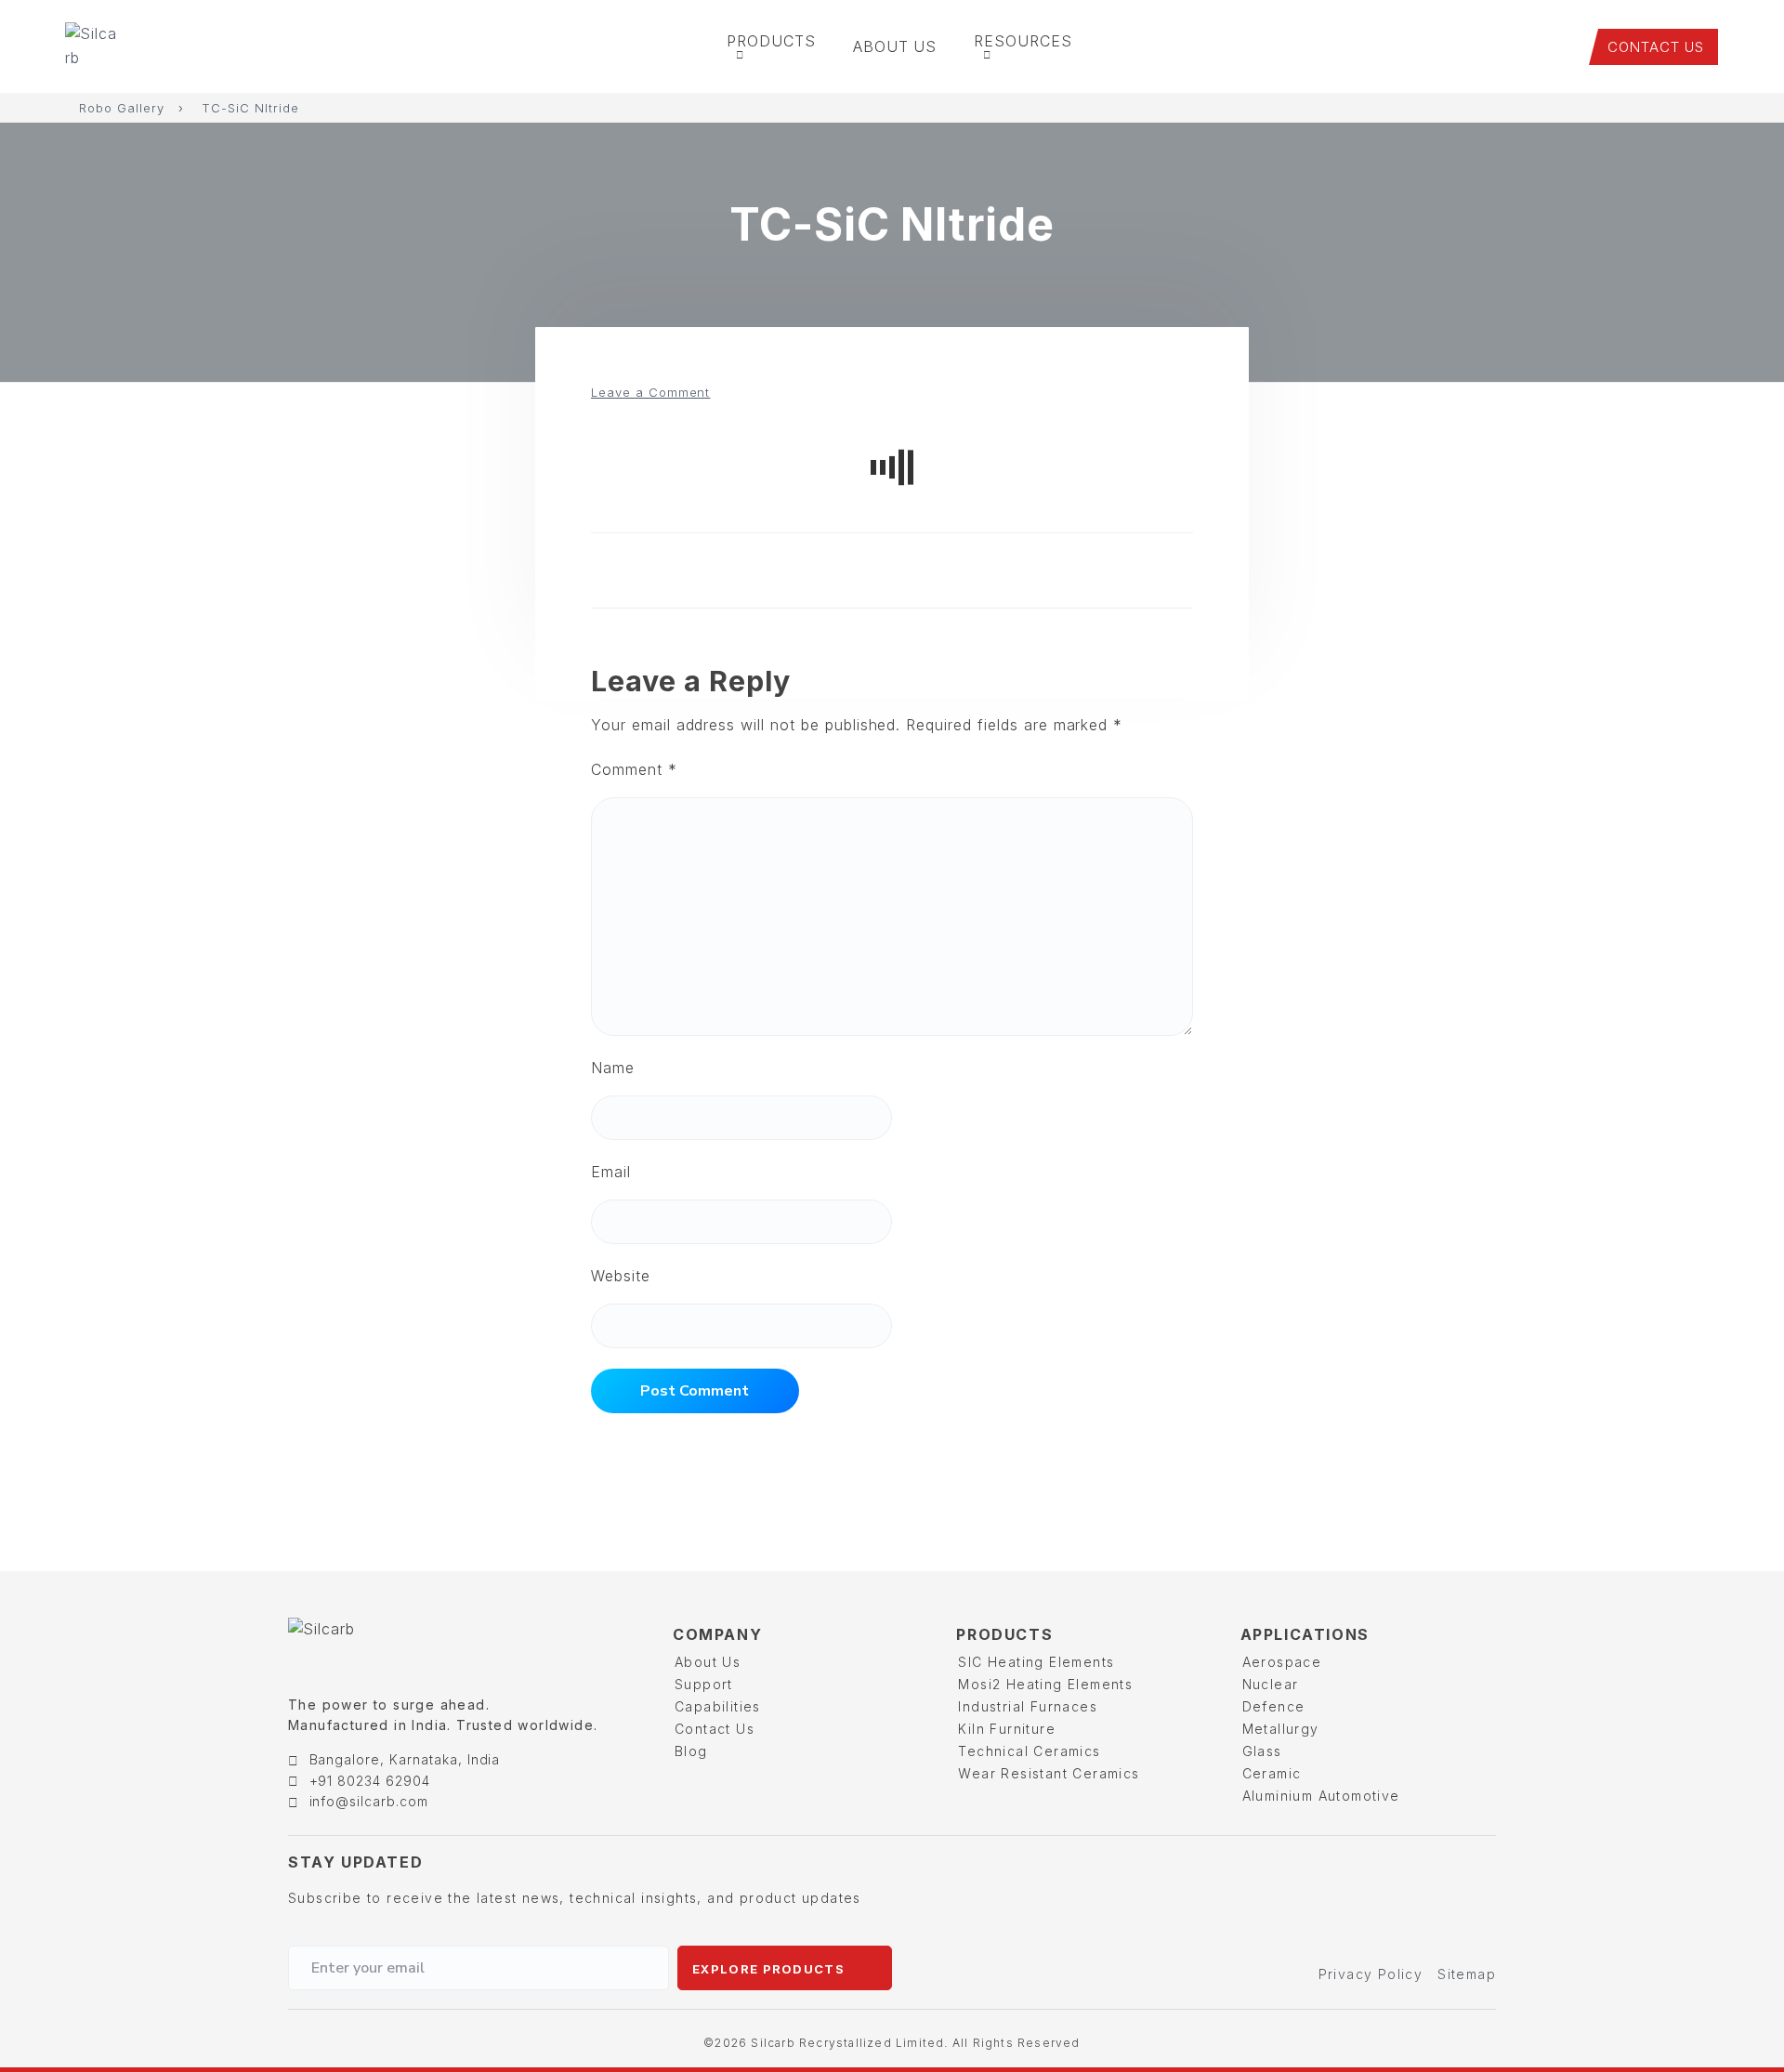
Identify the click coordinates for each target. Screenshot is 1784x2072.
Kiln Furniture (1007, 1729)
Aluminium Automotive (1321, 1796)
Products (771, 41)
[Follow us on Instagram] (1403, 1863)
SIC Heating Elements (1036, 1662)
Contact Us (715, 1729)
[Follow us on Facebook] (1362, 1863)
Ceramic (1272, 1773)
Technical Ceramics (1029, 1751)
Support (704, 1684)
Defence (1274, 1706)
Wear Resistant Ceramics (1049, 1773)
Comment (634, 769)
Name (613, 1068)
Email (611, 1172)
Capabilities (718, 1706)
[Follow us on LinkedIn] (1443, 1863)
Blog (691, 1751)
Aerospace (1282, 1662)
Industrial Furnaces (1028, 1706)
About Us (895, 46)
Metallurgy (1281, 1729)
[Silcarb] (98, 46)
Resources (1023, 41)
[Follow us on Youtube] (1484, 1863)
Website (621, 1276)
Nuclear (1271, 1684)
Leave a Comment (650, 392)
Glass (1262, 1751)
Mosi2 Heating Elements (1045, 1684)
